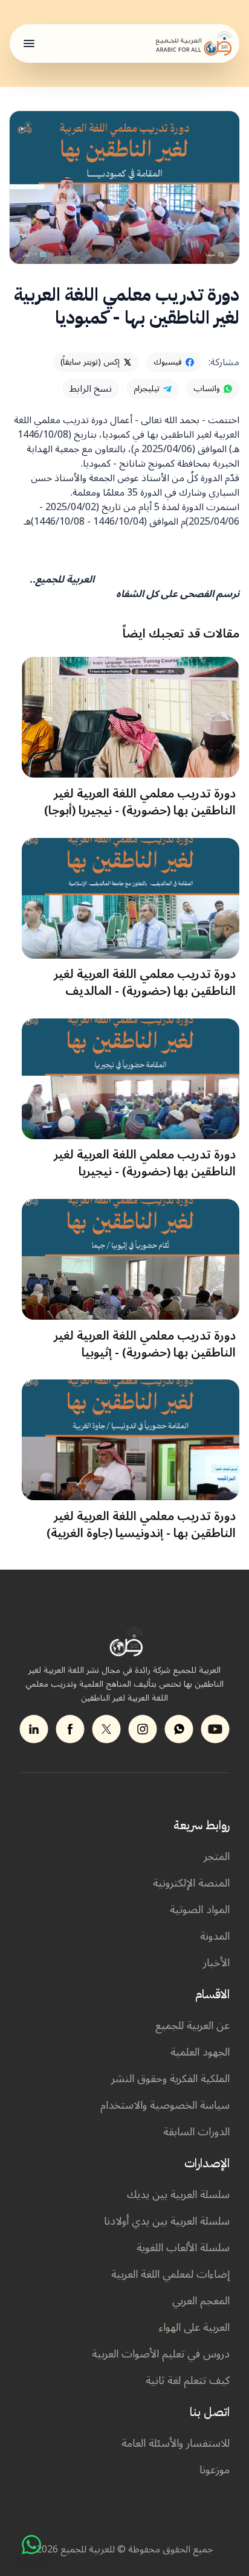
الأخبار (216, 1963)
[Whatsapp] (179, 1729)
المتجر (217, 1856)
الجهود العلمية (200, 2052)
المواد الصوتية (200, 1910)
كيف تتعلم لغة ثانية (188, 2380)
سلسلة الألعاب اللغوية (183, 2248)
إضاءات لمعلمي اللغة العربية (170, 2274)
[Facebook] (70, 1729)
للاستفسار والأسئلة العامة (176, 2443)
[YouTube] (215, 1729)
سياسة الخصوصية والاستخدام (165, 2105)
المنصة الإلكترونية (191, 1883)
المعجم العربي (201, 2301)
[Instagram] (143, 1729)
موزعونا (215, 2470)
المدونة (215, 1936)
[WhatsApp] (31, 2545)
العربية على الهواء (194, 2327)
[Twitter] (106, 1729)
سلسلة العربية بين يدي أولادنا (167, 2221)
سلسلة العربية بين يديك (178, 2194)
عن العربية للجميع (192, 2025)
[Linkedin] (34, 1729)
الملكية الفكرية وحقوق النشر (170, 2079)
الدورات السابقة (196, 2132)
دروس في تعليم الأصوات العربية (161, 2354)
